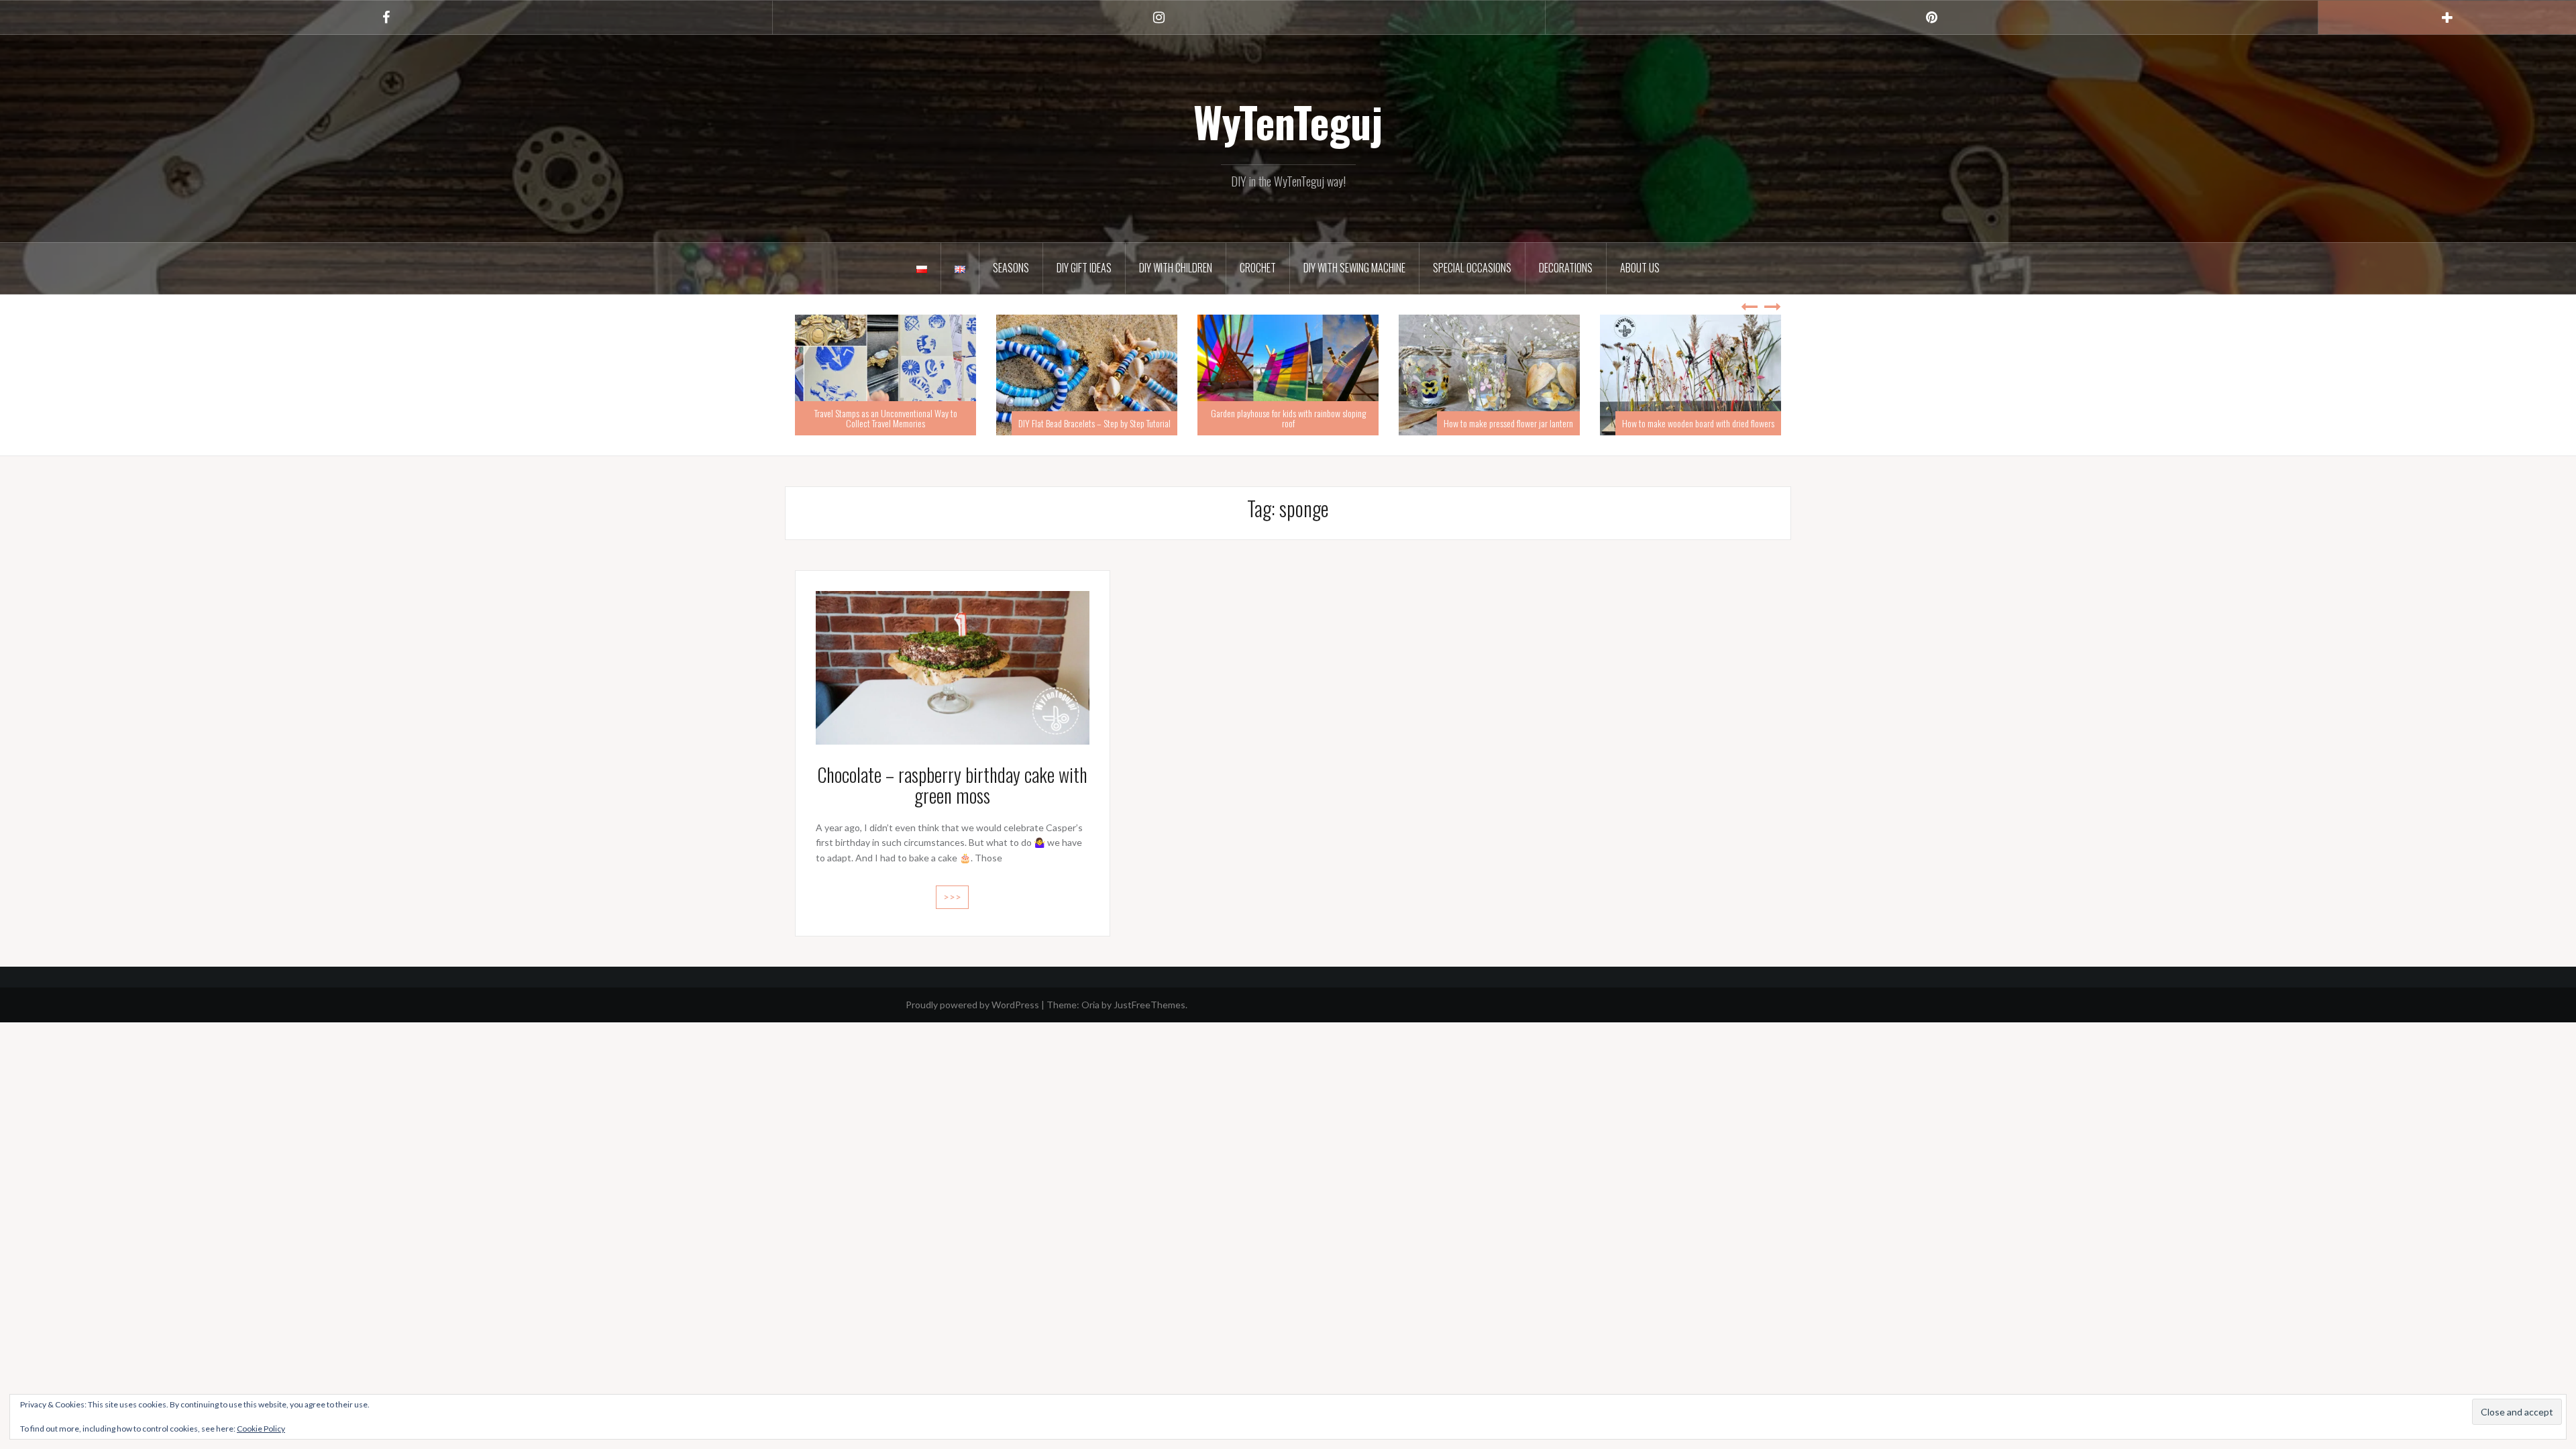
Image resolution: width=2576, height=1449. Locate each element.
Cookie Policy (261, 1429)
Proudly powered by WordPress (972, 1005)
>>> (952, 897)
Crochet (1258, 268)
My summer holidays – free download (1714, 423)
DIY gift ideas (1084, 268)
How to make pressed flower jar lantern (1307, 423)
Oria (1090, 1005)
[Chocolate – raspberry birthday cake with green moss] (953, 666)
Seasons (1011, 268)
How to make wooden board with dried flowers (1497, 423)
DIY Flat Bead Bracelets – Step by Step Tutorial (893, 423)
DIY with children (1176, 268)
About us (1640, 268)
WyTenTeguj (1288, 121)
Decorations (1566, 268)
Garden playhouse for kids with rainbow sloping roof (1087, 418)
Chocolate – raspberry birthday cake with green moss (952, 785)
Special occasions (1472, 268)
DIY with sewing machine (1354, 268)
